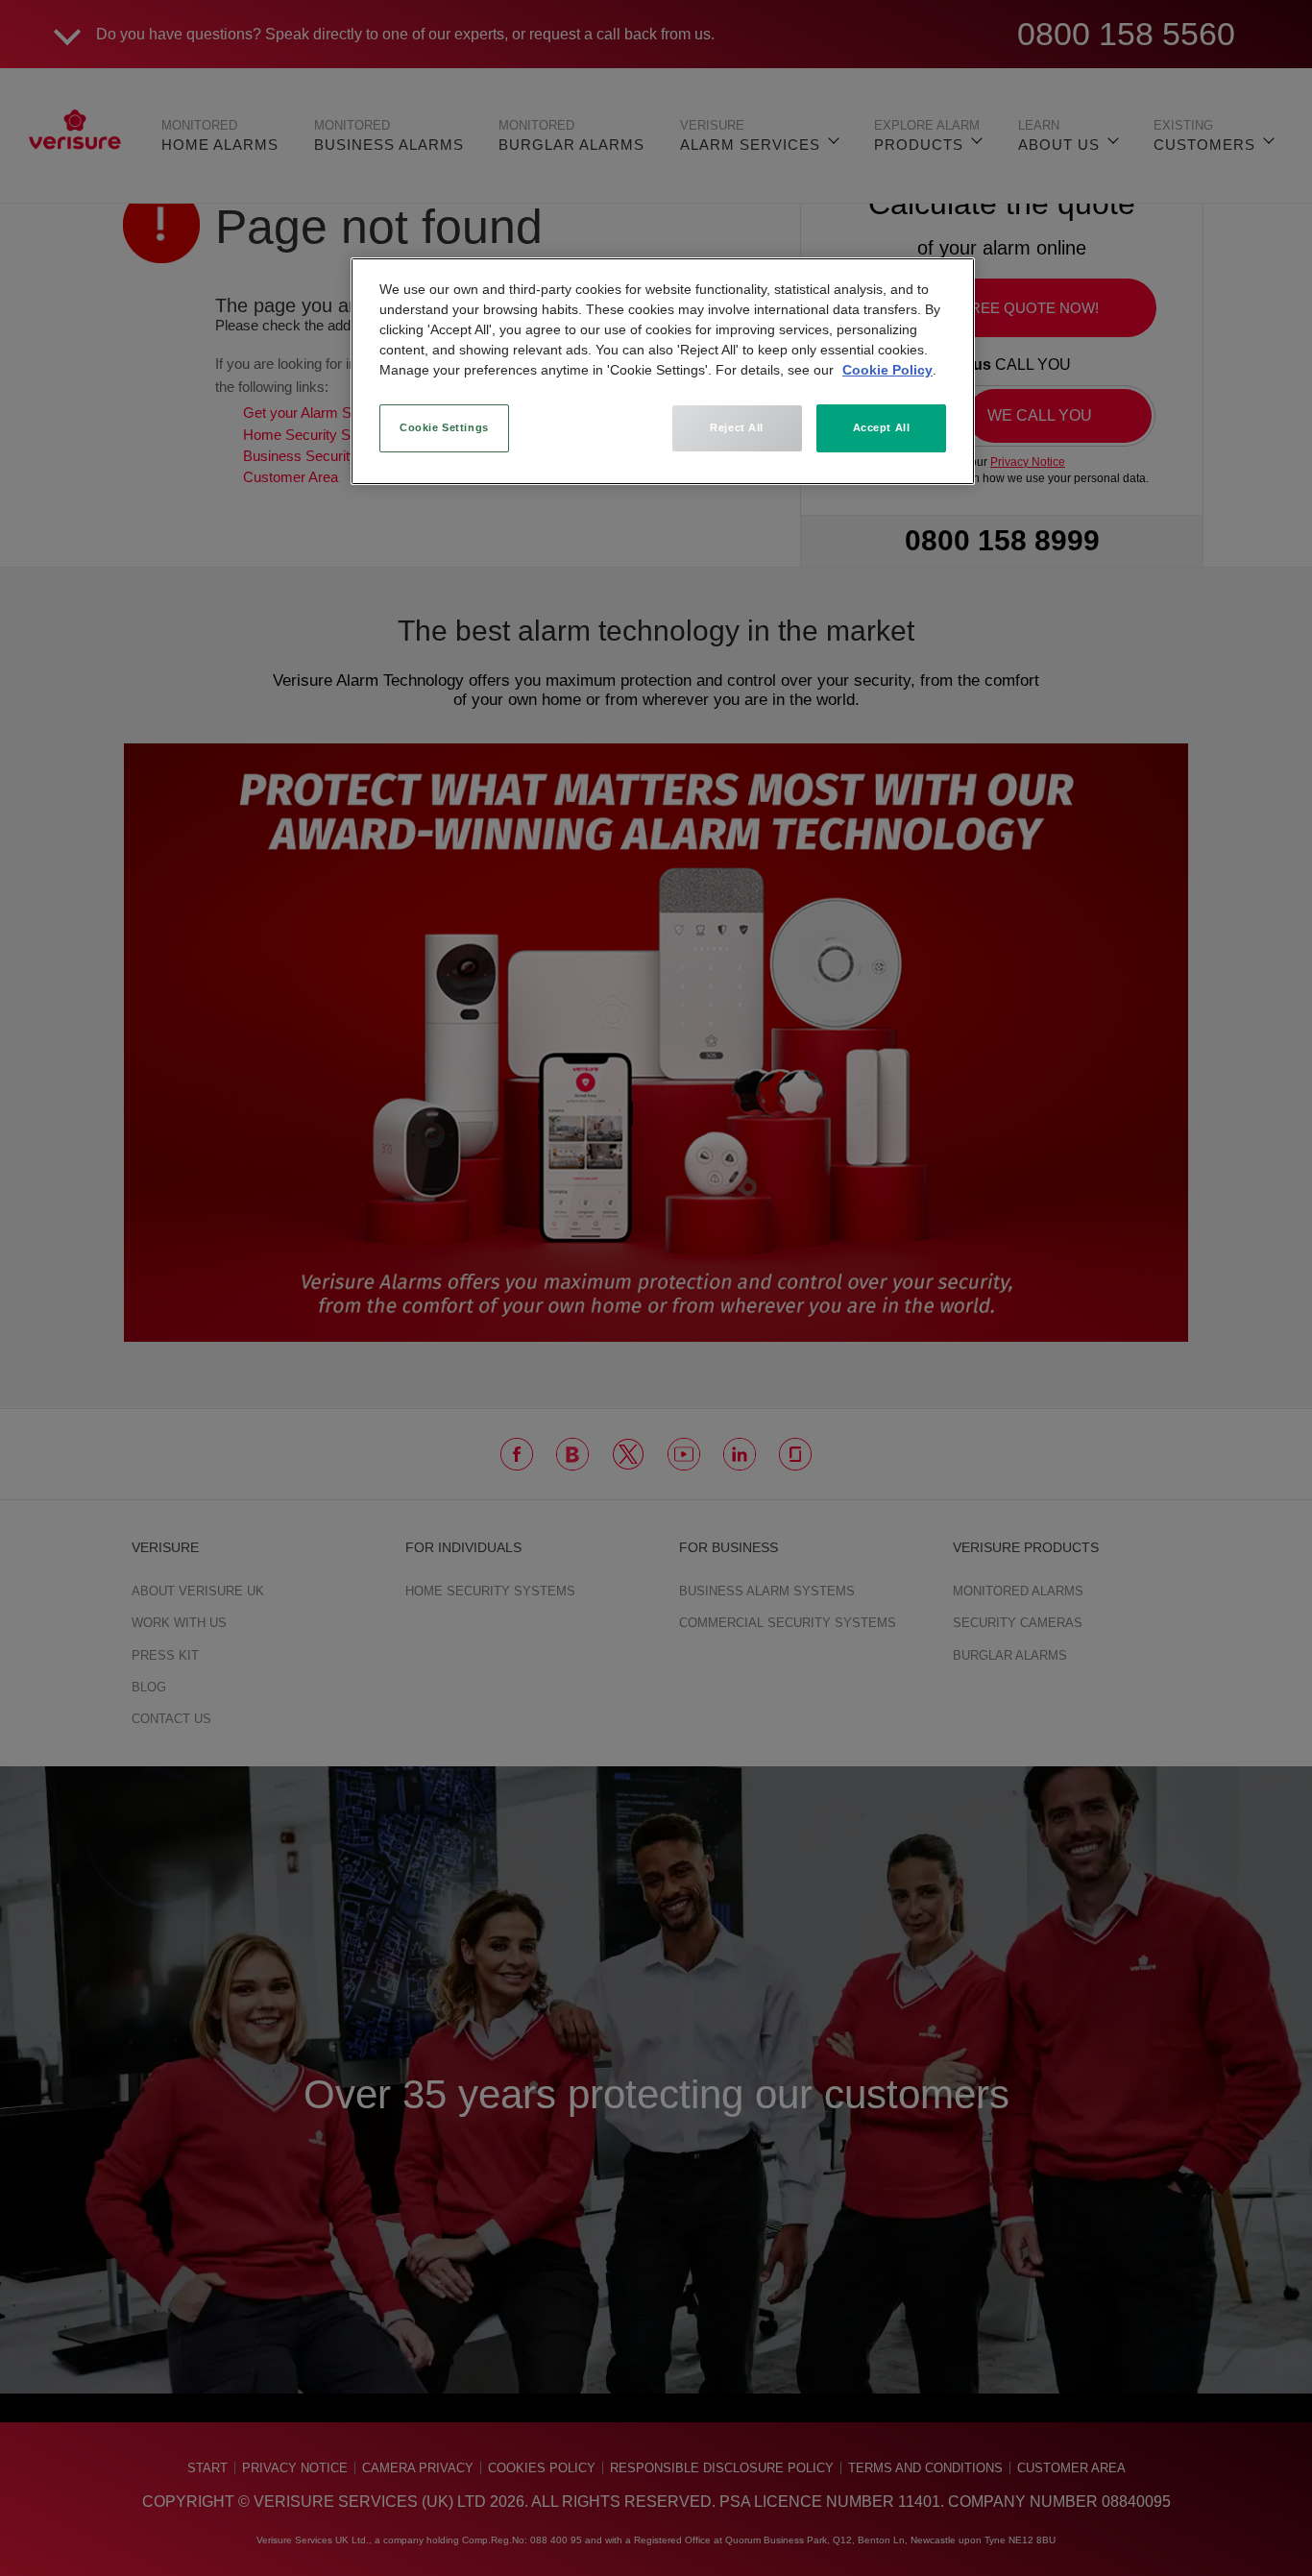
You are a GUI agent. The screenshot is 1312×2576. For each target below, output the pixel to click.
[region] (663, 371)
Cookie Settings (444, 427)
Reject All (737, 427)
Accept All (882, 427)
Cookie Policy (887, 370)
